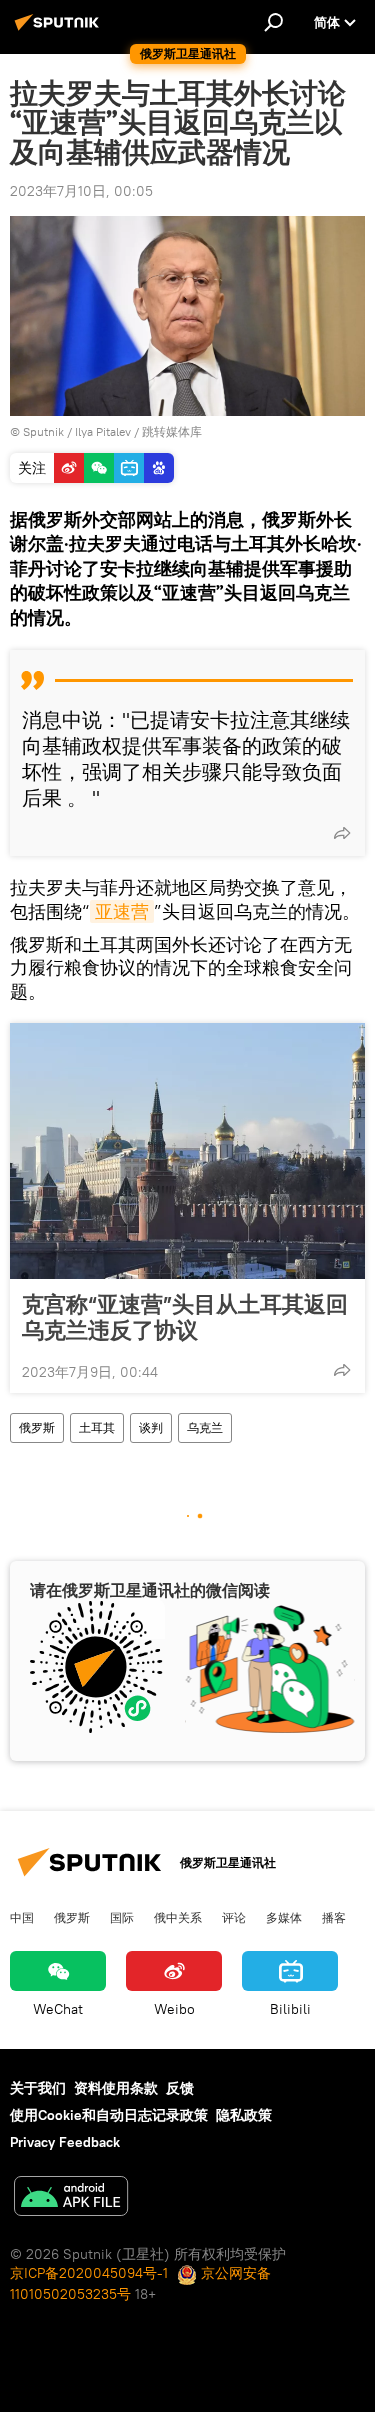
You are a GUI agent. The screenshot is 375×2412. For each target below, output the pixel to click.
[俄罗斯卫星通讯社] (60, 30)
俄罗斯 (37, 1427)
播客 (334, 1917)
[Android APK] (71, 2198)
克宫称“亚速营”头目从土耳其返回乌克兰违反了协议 (185, 1317)
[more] (342, 833)
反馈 (180, 2088)
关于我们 (38, 2088)
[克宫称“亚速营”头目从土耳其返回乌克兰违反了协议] (187, 1151)
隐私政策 (244, 2115)
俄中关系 (178, 1917)
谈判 (151, 1427)
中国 (22, 1917)
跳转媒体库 (172, 431)
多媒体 (284, 1917)
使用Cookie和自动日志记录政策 (109, 2115)
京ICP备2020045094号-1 (89, 2273)
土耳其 (97, 1427)
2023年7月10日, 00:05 (81, 191)
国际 (122, 1917)
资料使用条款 (116, 2088)
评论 (234, 1917)
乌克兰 (205, 1427)
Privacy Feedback (65, 2142)
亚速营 (122, 911)
